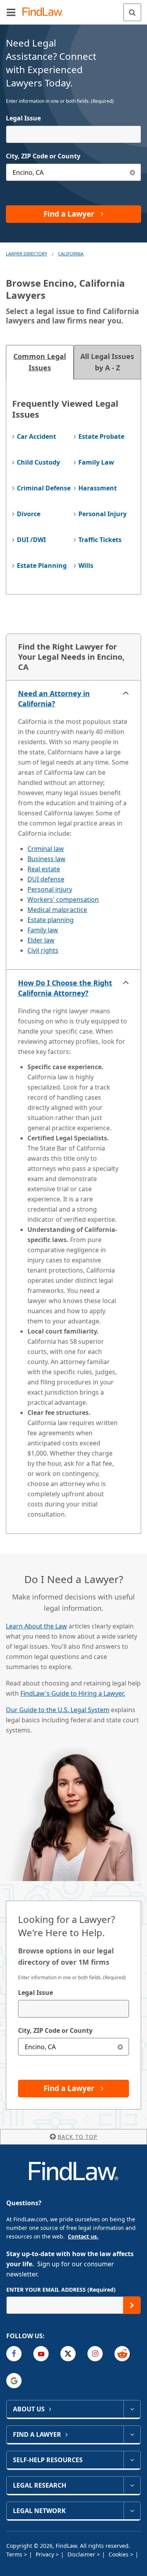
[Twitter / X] (68, 2354)
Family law (43, 930)
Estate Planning (42, 565)
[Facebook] (14, 2354)
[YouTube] (41, 2354)
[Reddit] (122, 2354)
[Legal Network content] (132, 2511)
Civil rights (43, 950)
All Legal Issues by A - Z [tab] (107, 362)
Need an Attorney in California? (54, 698)
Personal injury (50, 889)
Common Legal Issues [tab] (40, 362)
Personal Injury (103, 514)
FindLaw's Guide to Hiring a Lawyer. (73, 1693)
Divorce (29, 514)
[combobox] (73, 134)
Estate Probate (101, 436)
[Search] (132, 12)
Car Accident (36, 436)
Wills (86, 565)
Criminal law (46, 849)
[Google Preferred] (14, 2381)
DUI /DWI (31, 540)
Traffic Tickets (100, 540)
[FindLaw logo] (45, 12)
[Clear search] (120, 2047)
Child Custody (38, 462)
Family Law (96, 462)
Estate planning (51, 920)
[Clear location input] (132, 172)
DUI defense (46, 879)
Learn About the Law (36, 1626)
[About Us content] (132, 2409)
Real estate (44, 869)
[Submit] (132, 2305)
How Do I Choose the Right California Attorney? (65, 988)
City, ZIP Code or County (43, 156)
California (71, 254)
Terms (15, 2554)
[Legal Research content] (132, 2485)
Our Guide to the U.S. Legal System (58, 1710)
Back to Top (77, 2137)
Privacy (46, 2554)
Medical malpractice (57, 910)
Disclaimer (82, 2554)
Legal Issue (23, 118)
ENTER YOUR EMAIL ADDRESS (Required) (61, 2290)
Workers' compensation (63, 899)
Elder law (41, 940)
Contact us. (83, 2236)
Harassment (98, 488)
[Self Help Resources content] (132, 2460)
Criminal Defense (44, 488)
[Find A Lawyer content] (132, 2434)
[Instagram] (95, 2354)
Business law (46, 859)
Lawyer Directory (26, 254)
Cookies (119, 2554)
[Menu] (11, 12)
